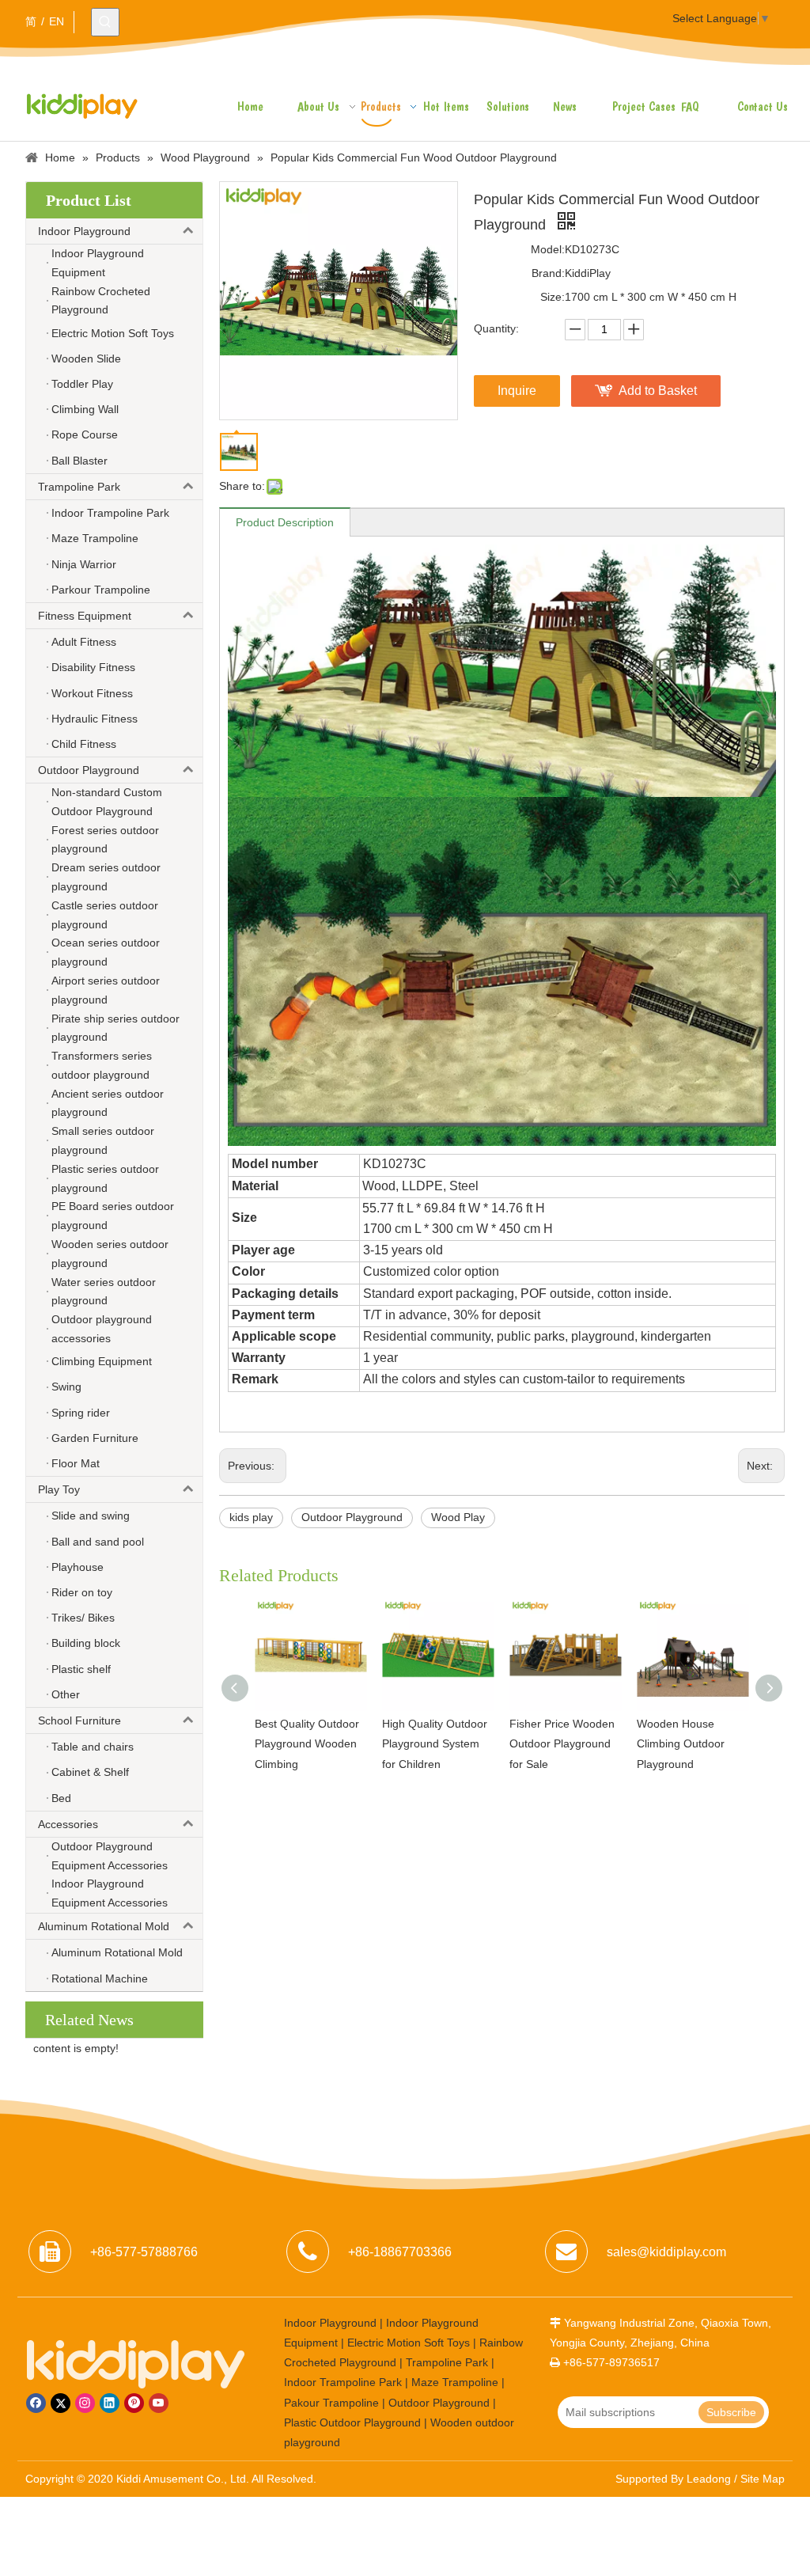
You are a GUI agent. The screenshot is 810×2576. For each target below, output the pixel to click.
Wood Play (458, 1517)
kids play (251, 1517)
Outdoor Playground (89, 770)
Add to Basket (658, 391)
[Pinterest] (134, 2403)
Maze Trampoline (455, 2382)
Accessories (68, 1824)
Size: (553, 297)
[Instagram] (85, 2403)
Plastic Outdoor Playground (352, 2422)
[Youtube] (159, 2403)
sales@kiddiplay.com (666, 2252)
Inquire (517, 391)
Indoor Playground (84, 231)
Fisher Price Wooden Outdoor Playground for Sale (562, 1743)
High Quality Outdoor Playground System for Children (435, 1743)
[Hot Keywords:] (105, 22)
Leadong (709, 2479)
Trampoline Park (79, 487)
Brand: (548, 273)
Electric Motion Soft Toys (409, 2343)
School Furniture (79, 1720)
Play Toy (59, 1489)
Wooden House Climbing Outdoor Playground (681, 1743)
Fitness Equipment (85, 616)
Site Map (763, 2479)
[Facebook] (36, 2403)
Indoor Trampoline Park (343, 2382)
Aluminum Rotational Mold (104, 1926)
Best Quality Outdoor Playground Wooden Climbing (307, 1743)
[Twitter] (61, 2403)
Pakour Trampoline (331, 2403)
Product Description (285, 522)
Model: (548, 249)
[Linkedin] (110, 2403)
